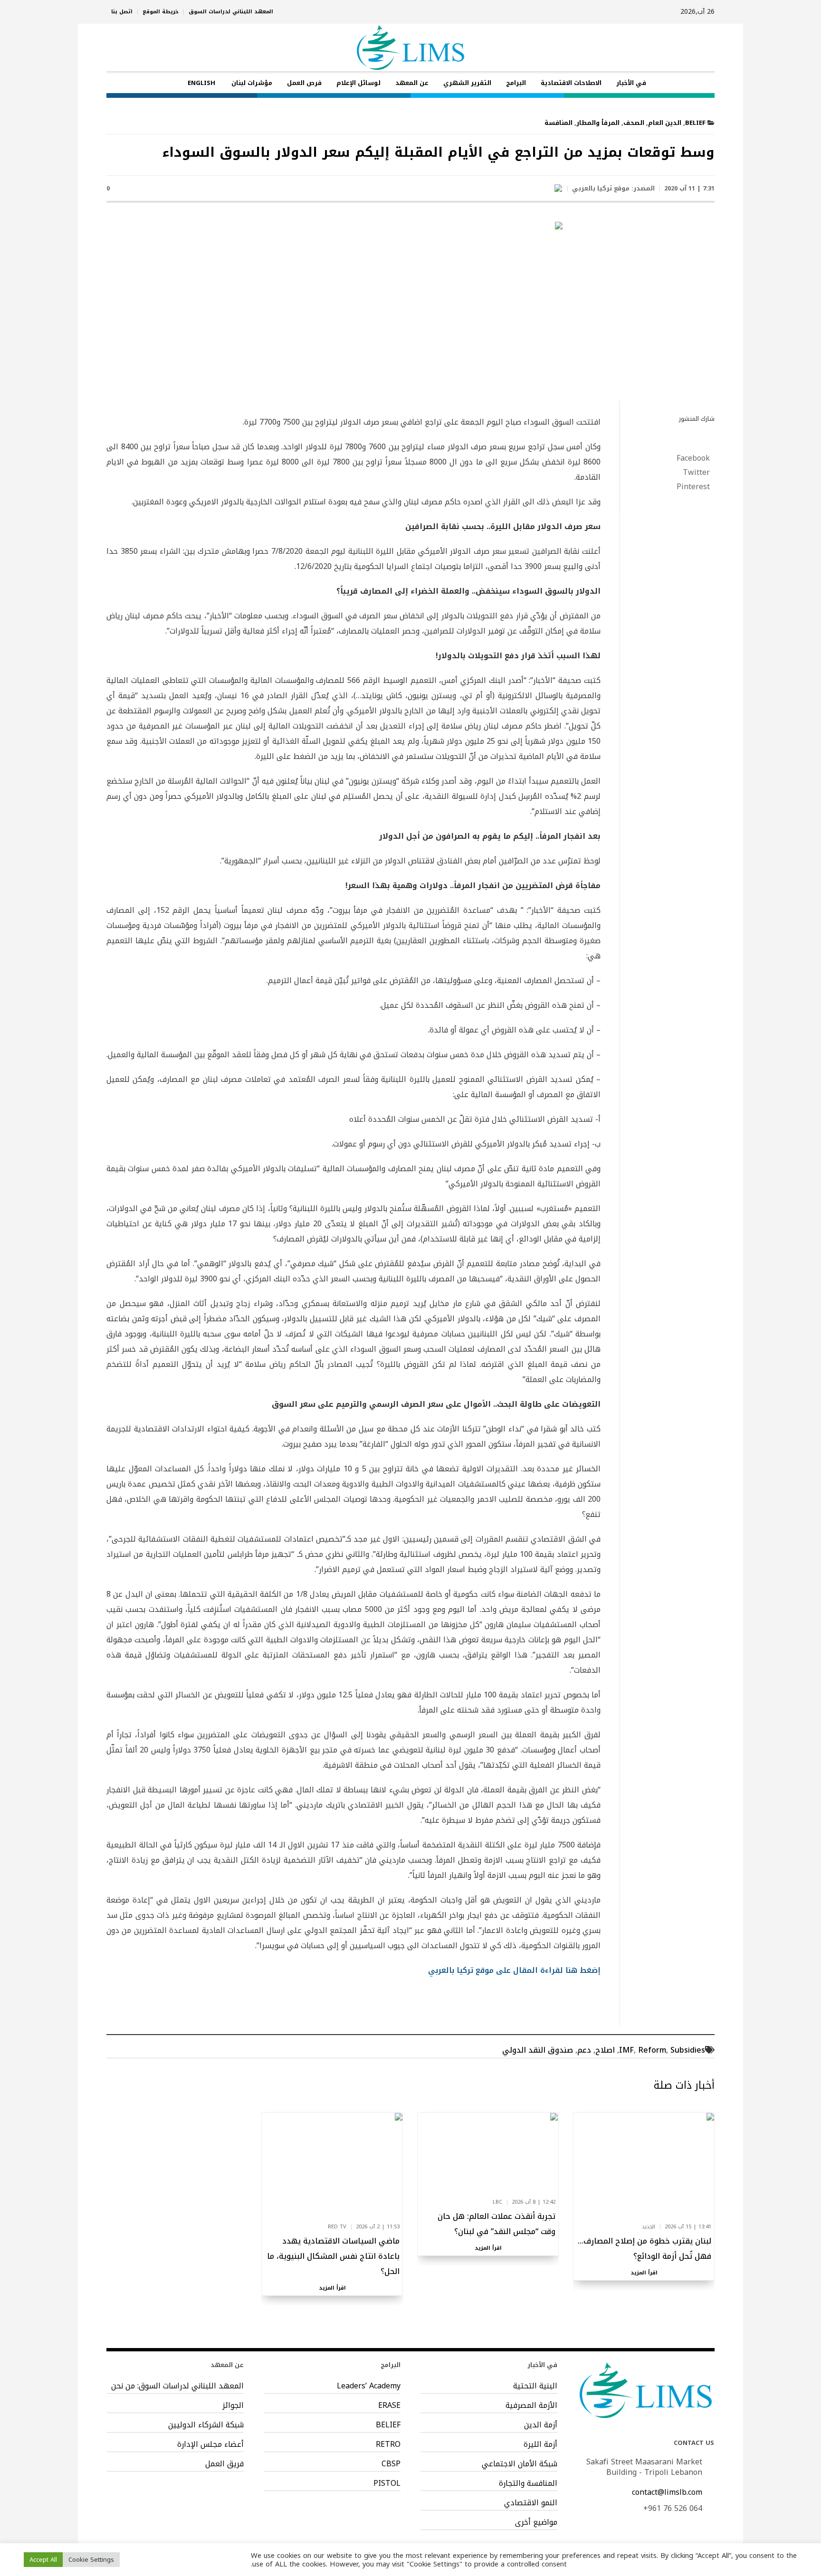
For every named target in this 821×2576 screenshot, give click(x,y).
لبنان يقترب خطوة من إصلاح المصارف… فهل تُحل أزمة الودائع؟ (644, 2249)
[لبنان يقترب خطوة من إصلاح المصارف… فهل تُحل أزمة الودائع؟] (644, 2166)
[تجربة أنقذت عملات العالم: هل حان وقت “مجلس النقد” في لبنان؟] (488, 2153)
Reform (652, 2050)
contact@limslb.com (667, 2492)
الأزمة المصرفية (531, 2406)
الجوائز (233, 2406)
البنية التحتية (535, 2386)
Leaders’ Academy (369, 2386)
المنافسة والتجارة (528, 2483)
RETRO (388, 2444)
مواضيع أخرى (536, 2522)
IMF (626, 2050)
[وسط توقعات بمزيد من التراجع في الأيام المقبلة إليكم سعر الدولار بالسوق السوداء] (410, 308)
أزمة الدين (541, 2425)
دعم (584, 2050)
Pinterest (693, 487)
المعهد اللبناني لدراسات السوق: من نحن (177, 2386)
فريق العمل (224, 2464)
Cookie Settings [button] (91, 2560)
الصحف (634, 123)
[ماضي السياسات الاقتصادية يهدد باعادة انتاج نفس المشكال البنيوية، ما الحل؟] (332, 2166)
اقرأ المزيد (644, 2273)
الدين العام (665, 123)
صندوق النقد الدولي (538, 2050)
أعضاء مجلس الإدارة (210, 2444)
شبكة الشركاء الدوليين (206, 2425)
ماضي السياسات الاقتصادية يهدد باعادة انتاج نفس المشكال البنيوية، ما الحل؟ (333, 2256)
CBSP (391, 2464)
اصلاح (605, 2050)
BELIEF (695, 123)
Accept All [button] (43, 2560)
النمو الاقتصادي (531, 2503)
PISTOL (387, 2483)
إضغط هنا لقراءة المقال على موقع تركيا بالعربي (514, 1970)
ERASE (389, 2406)
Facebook (693, 458)
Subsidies (688, 2050)
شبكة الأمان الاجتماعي (520, 2464)
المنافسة (558, 123)
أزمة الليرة (540, 2444)
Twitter (696, 473)
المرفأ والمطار (598, 123)
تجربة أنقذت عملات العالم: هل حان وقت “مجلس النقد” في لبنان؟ (496, 2224)
